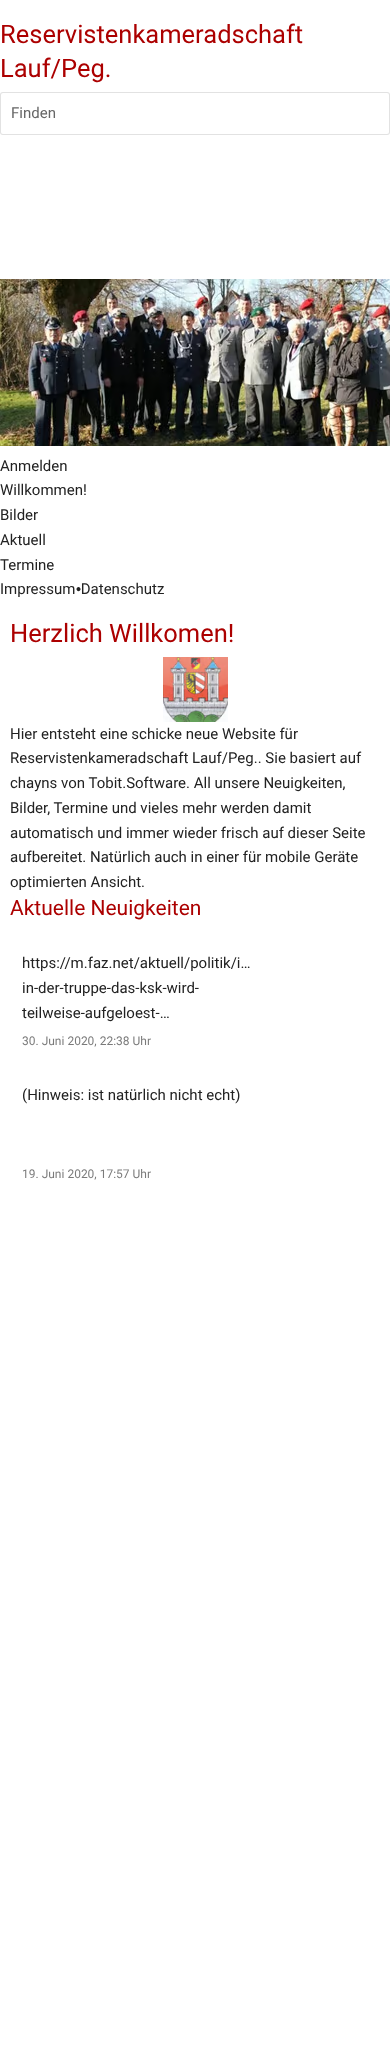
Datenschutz (123, 589)
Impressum (37, 589)
